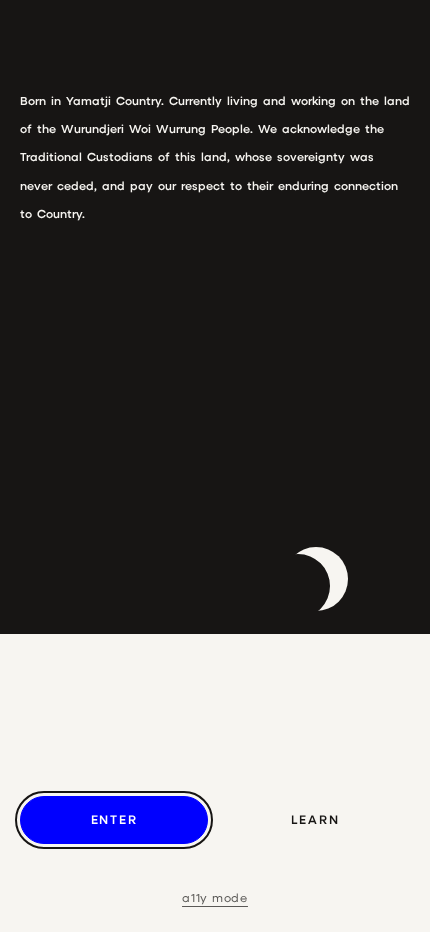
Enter (114, 820)
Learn (315, 820)
